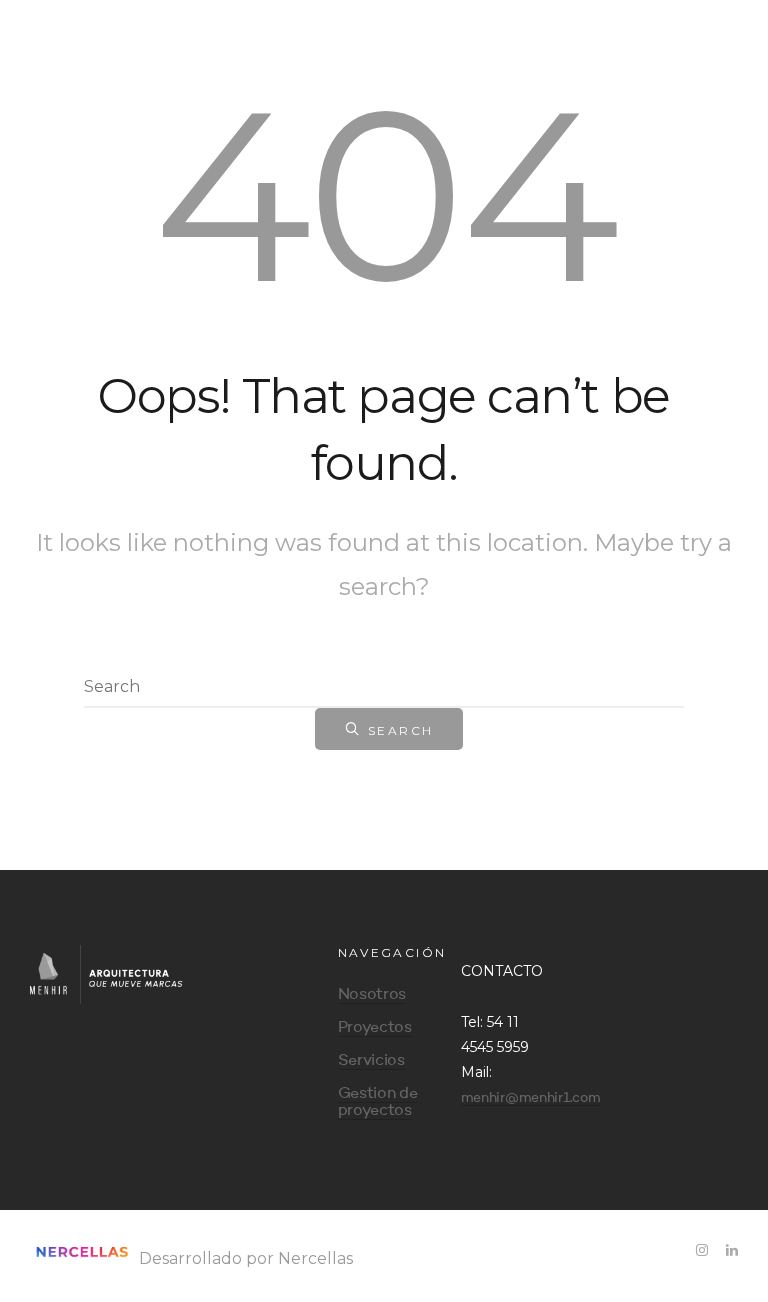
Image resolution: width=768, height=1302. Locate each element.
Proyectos (375, 1028)
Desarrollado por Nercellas (244, 1258)
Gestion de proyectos (378, 1102)
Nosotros (372, 995)
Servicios (371, 1061)
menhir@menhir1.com (531, 1098)
